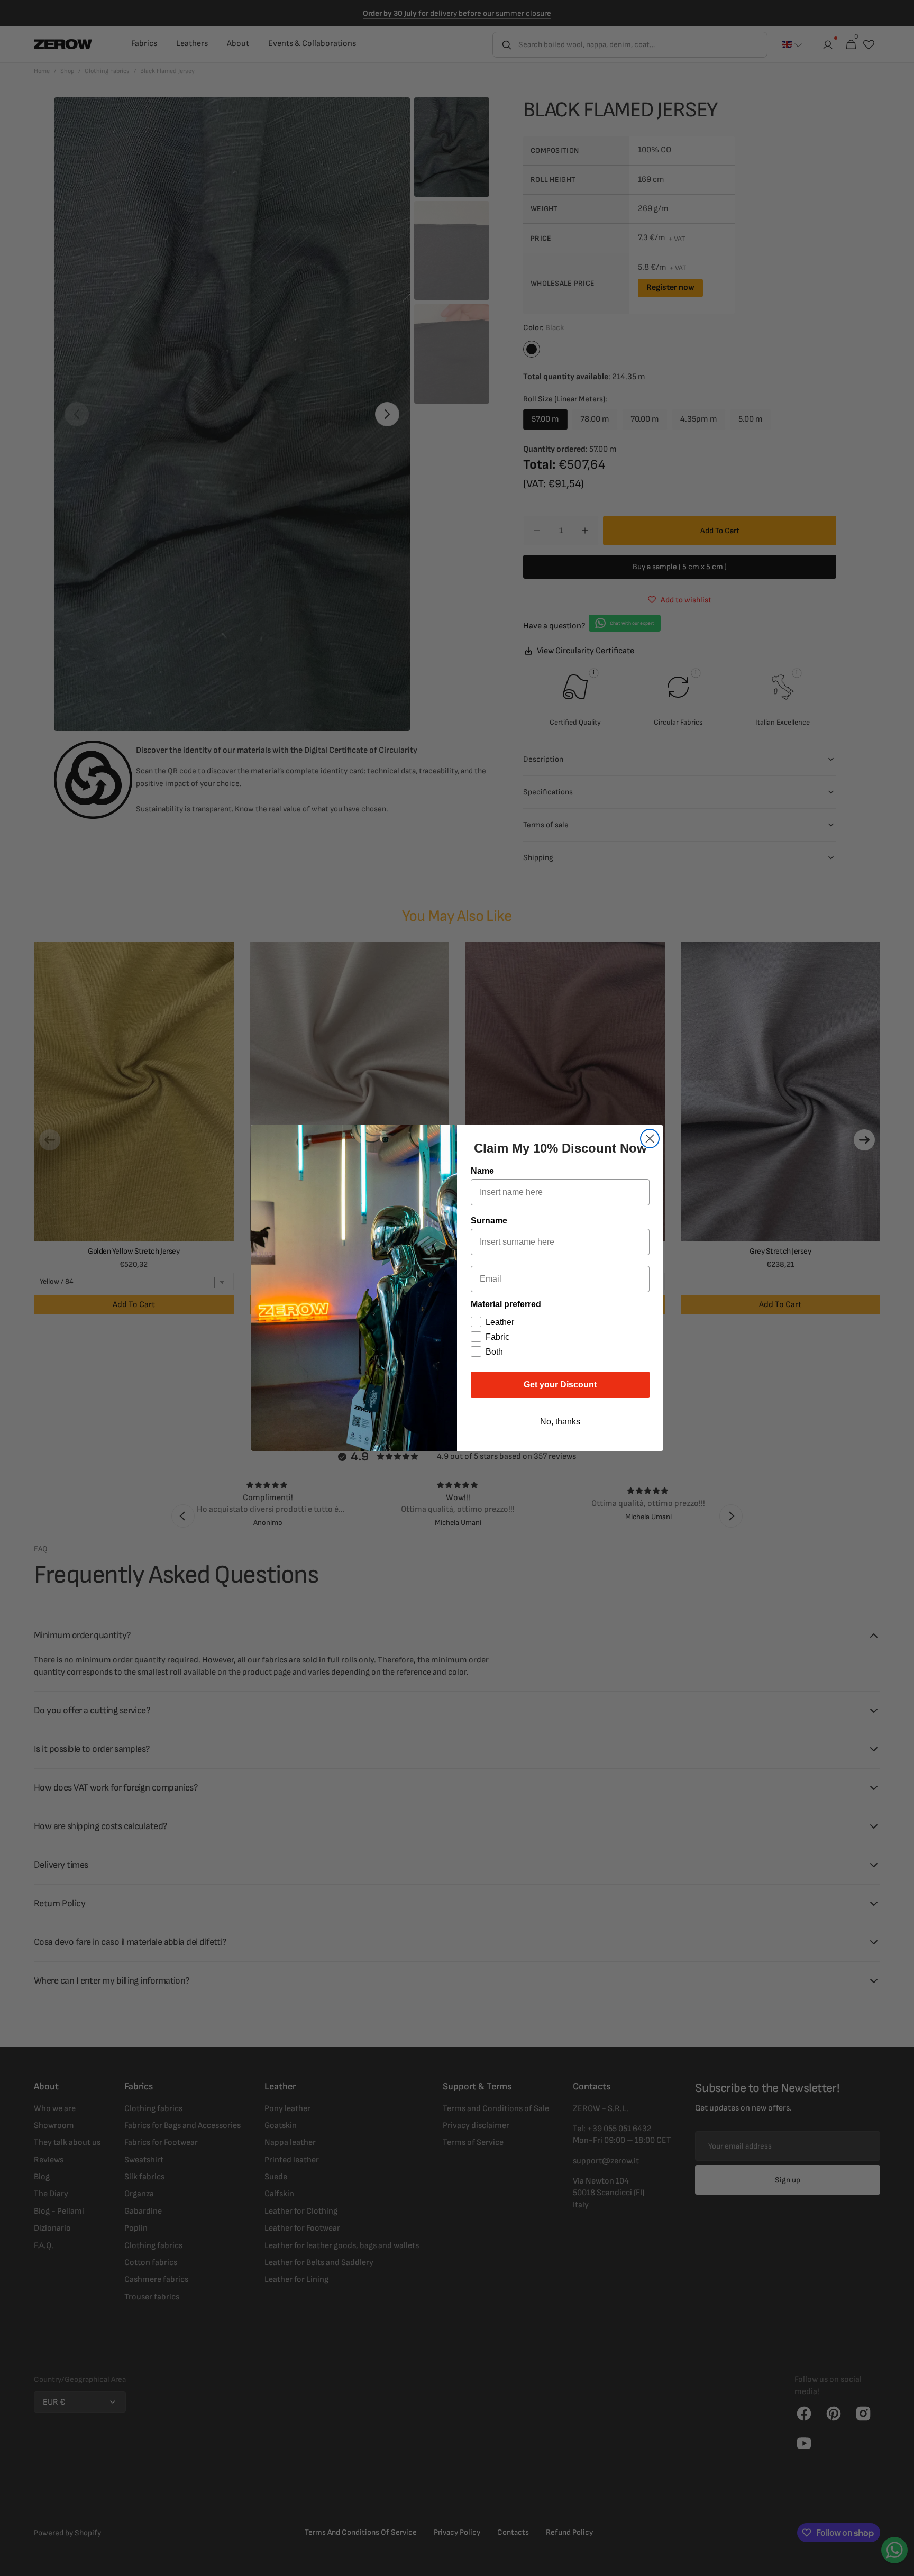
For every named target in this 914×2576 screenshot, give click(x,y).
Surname (489, 1221)
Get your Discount (560, 1385)
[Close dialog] (650, 1139)
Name (482, 1171)
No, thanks (560, 1422)
